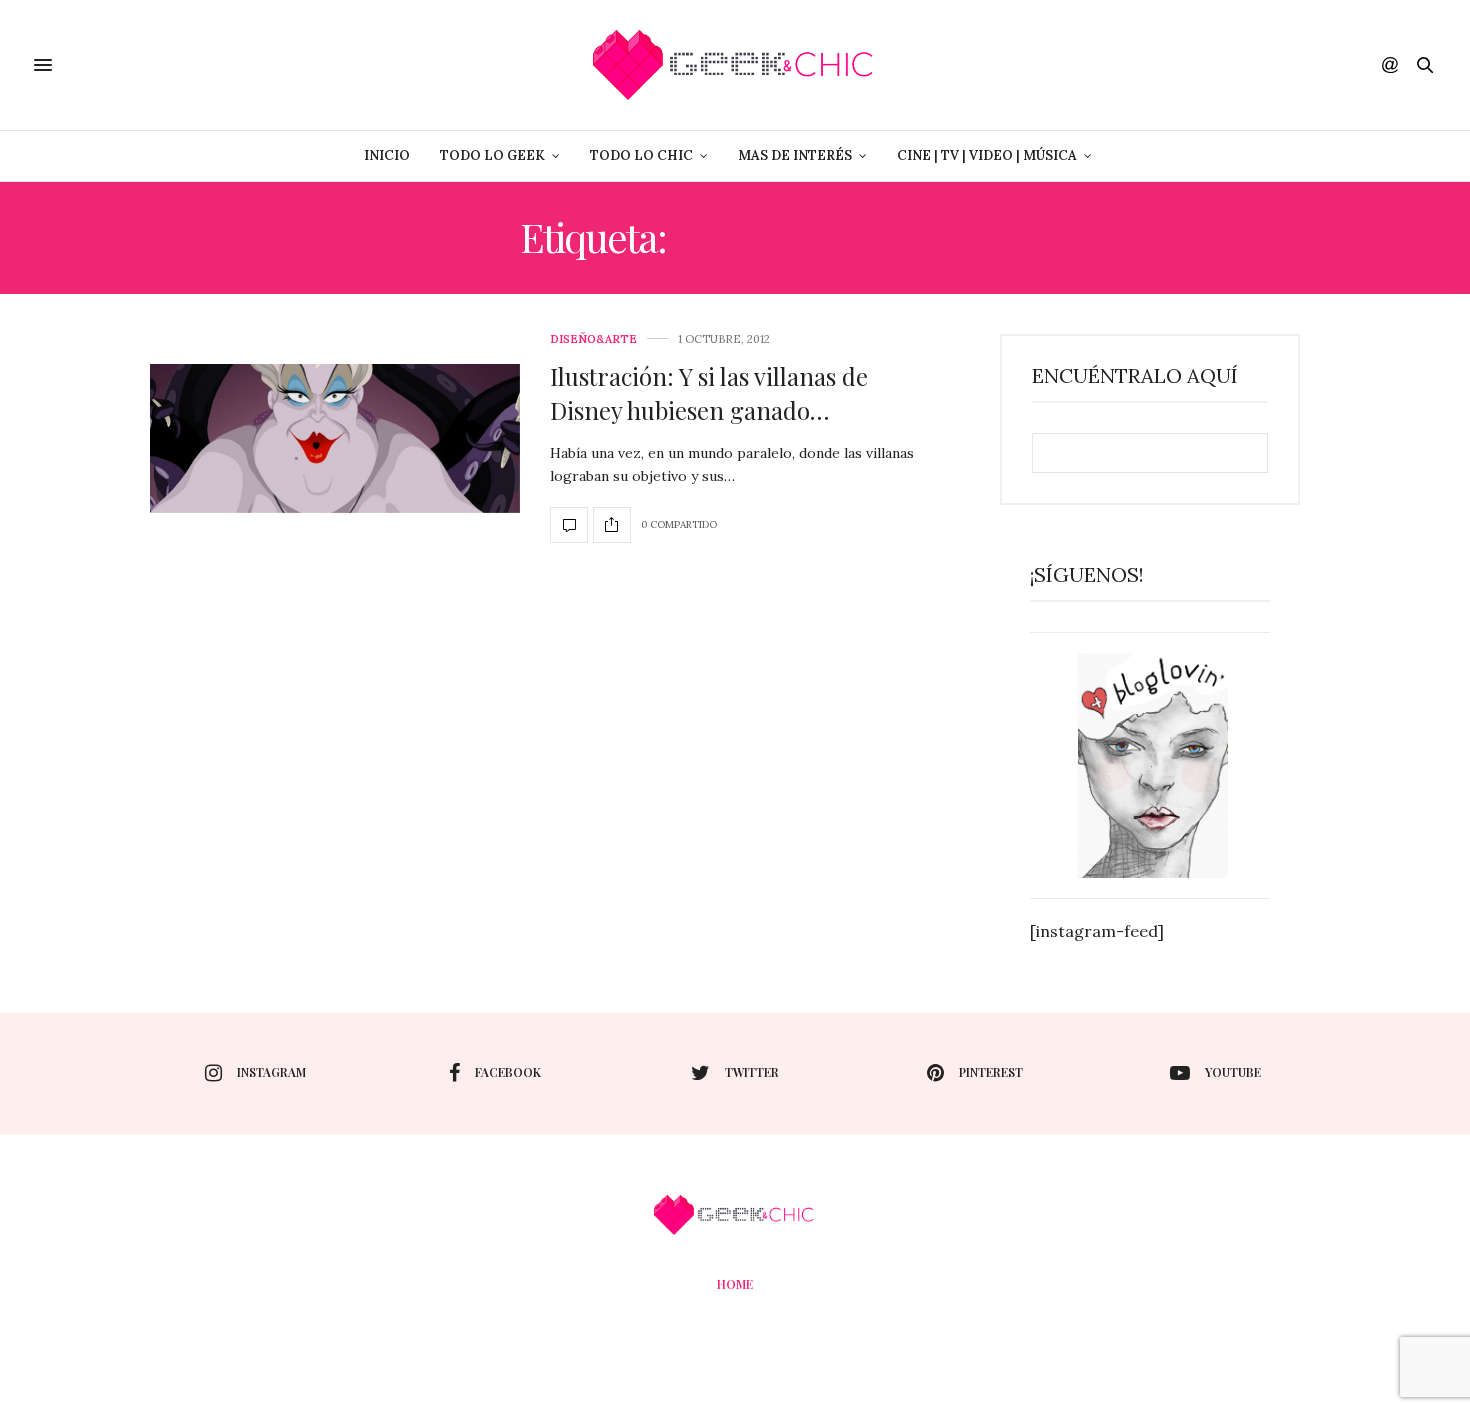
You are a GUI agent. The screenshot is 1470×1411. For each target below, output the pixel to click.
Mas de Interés (795, 155)
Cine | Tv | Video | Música (987, 155)
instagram (271, 1072)
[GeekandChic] (734, 65)
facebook (508, 1072)
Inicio (387, 155)
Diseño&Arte (593, 339)
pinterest (991, 1072)
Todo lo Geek (492, 155)
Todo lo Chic (641, 155)
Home (735, 1284)
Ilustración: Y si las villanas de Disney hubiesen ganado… (709, 393)
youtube (1233, 1072)
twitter (752, 1072)
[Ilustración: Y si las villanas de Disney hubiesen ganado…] (335, 438)
